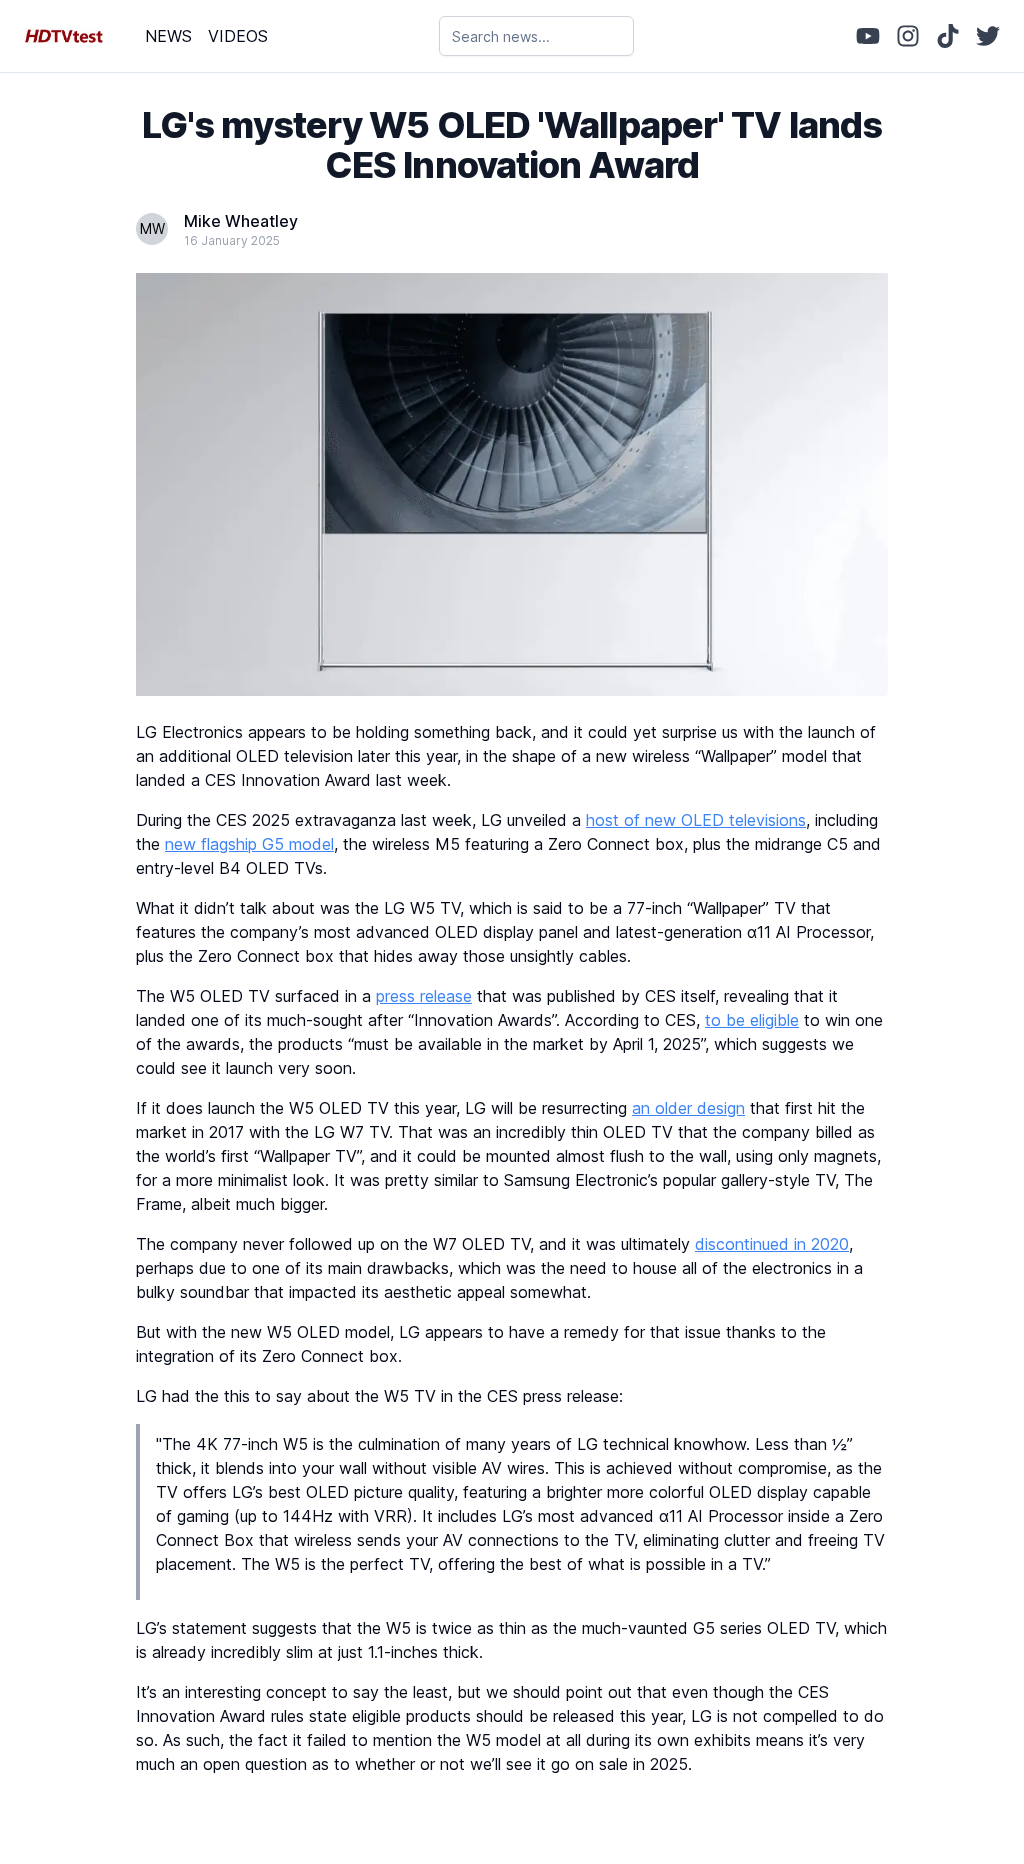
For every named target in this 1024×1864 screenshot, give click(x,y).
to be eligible (752, 1020)
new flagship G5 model (249, 844)
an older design (688, 1108)
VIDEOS (238, 36)
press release (424, 996)
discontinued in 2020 (772, 1244)
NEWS (168, 36)
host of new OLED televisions (696, 820)
